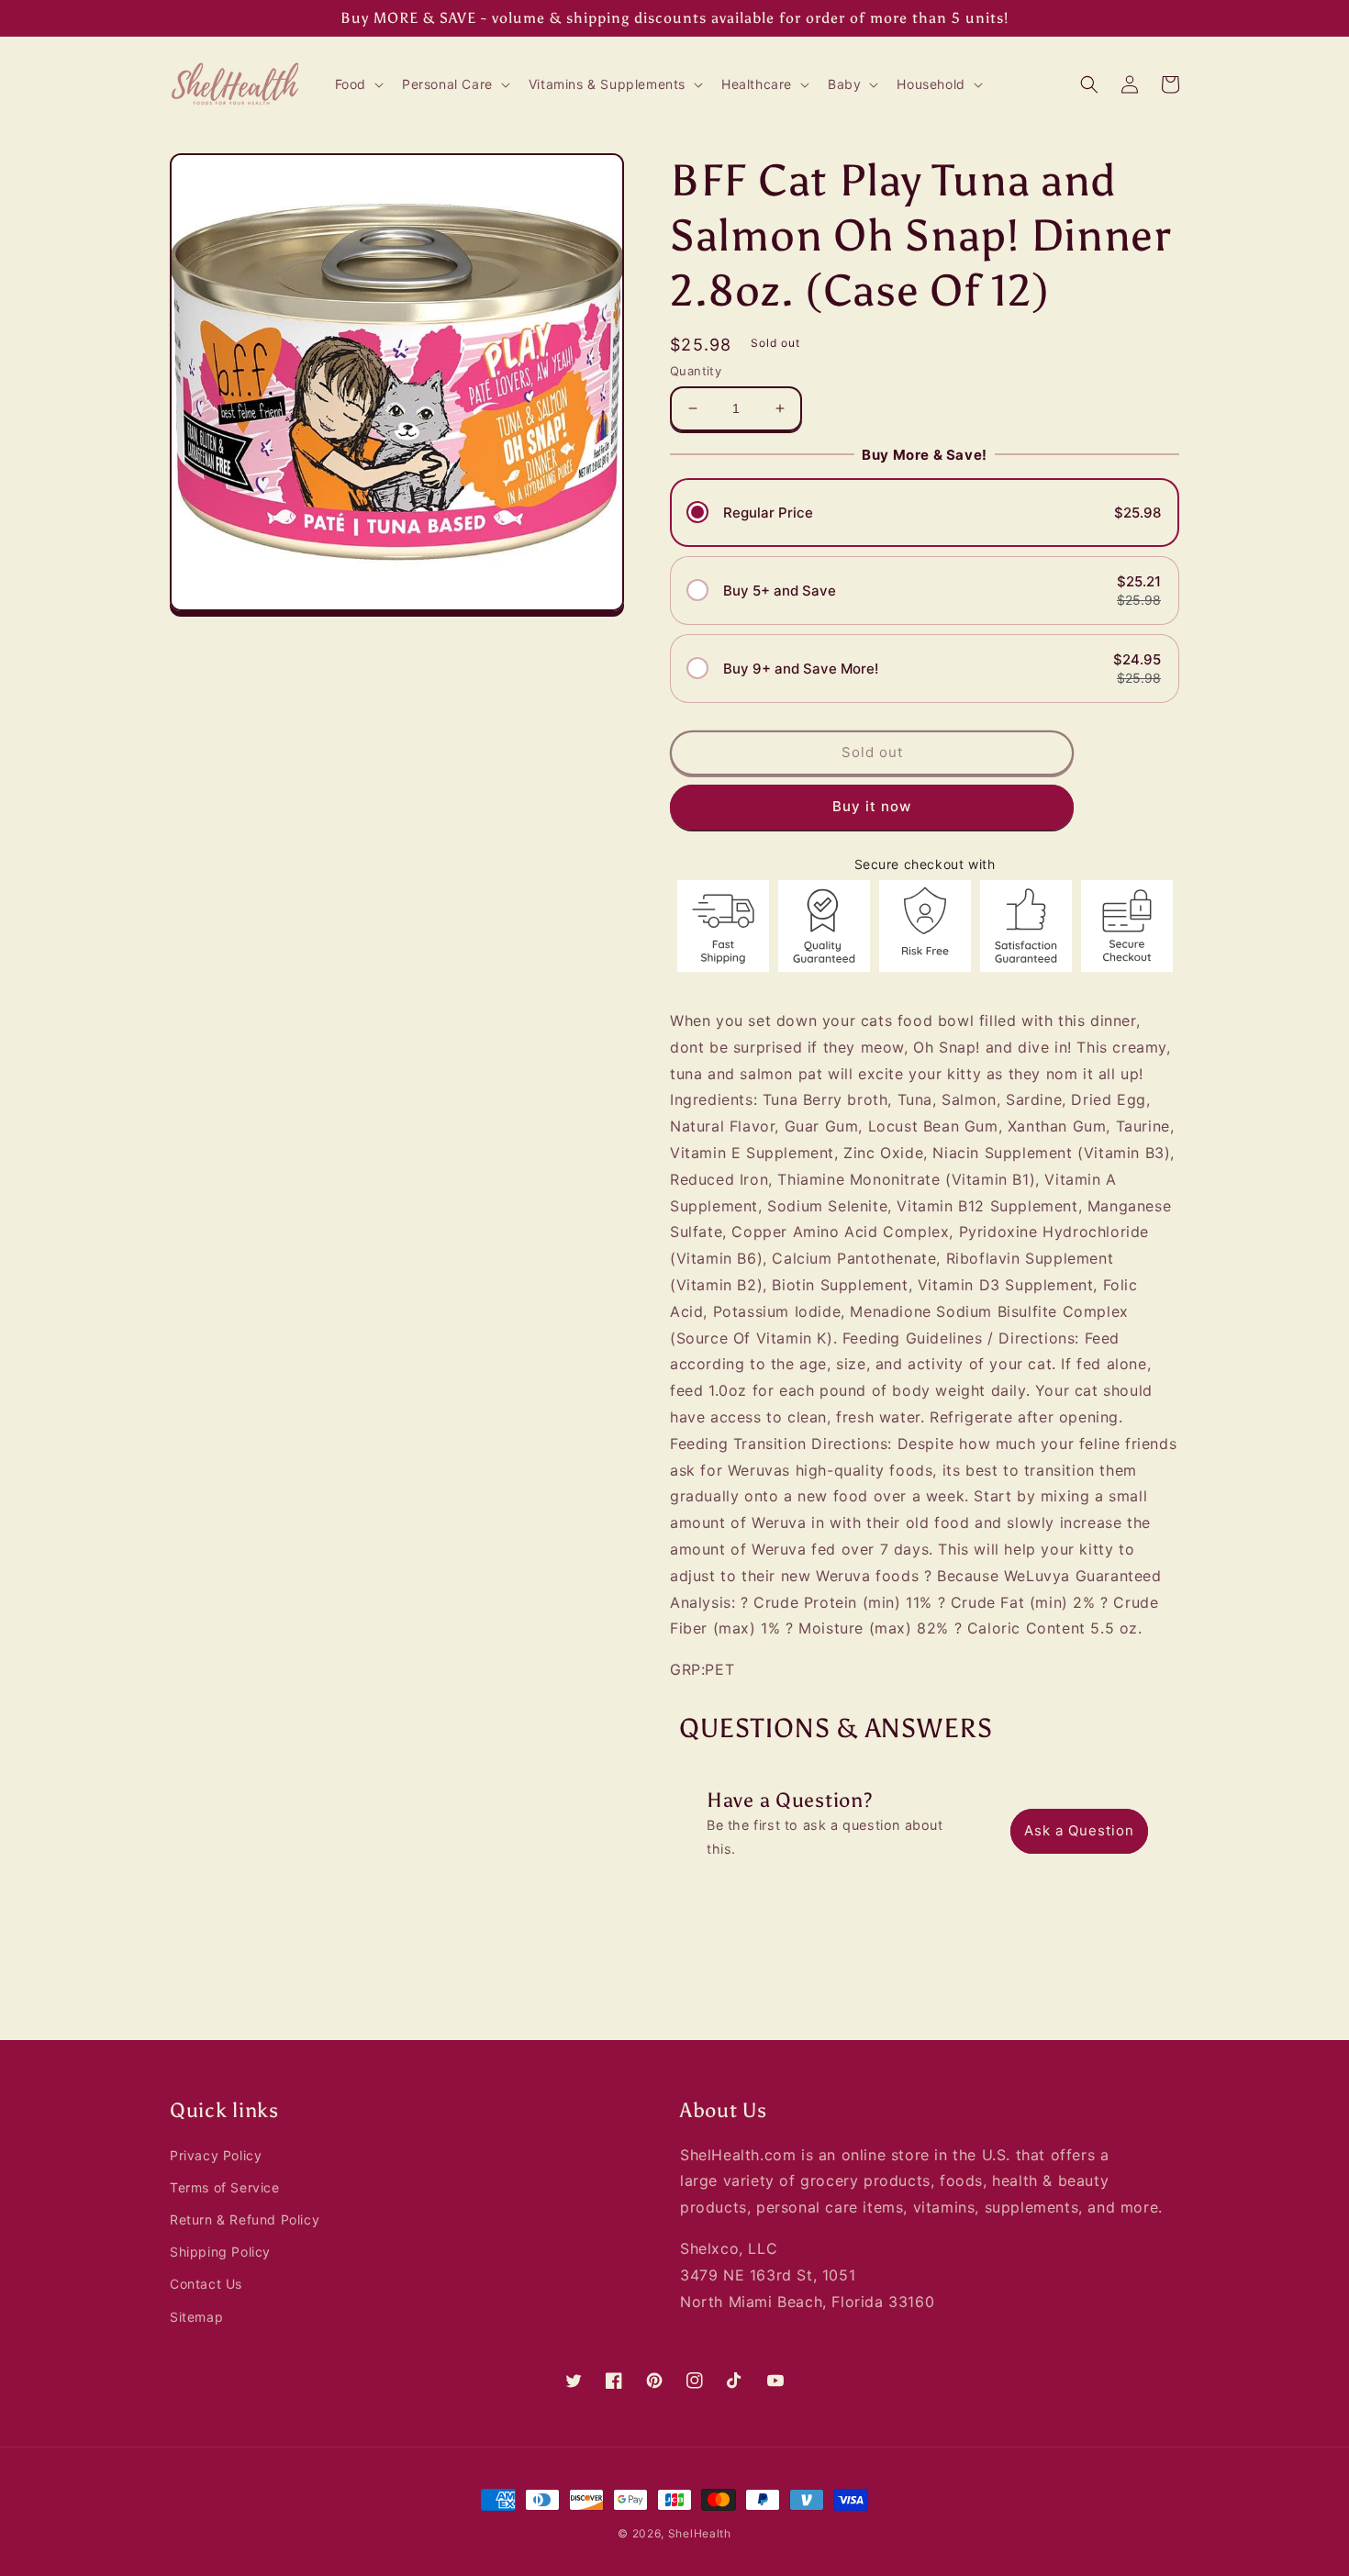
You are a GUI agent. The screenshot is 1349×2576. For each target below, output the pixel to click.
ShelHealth (700, 2533)
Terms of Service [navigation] (225, 2187)
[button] (357, 84)
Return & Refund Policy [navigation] (245, 2219)
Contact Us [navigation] (206, 2284)
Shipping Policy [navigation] (220, 2252)
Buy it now (872, 806)
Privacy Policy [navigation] (216, 2155)
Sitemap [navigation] (196, 2317)
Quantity (696, 371)
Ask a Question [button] (1079, 1830)
